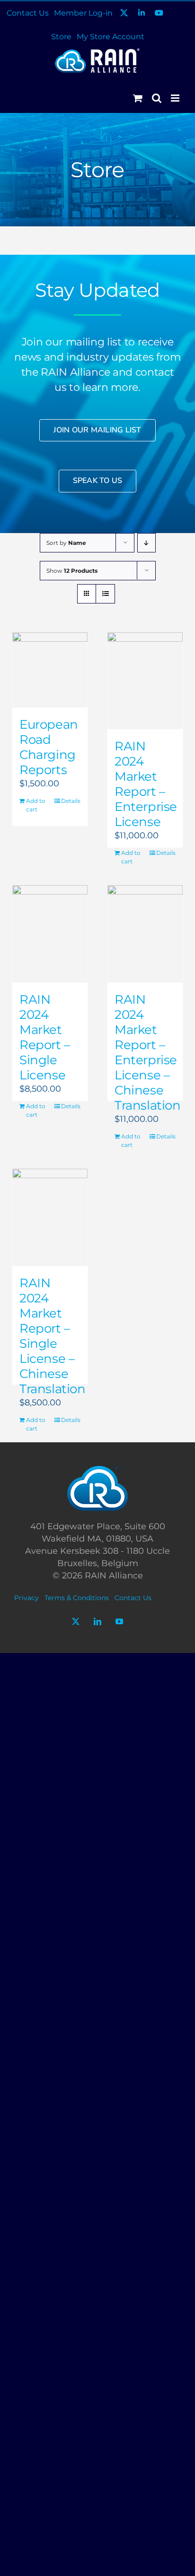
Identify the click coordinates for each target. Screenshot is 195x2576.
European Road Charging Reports (49, 747)
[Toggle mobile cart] (138, 98)
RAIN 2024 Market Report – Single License (45, 1037)
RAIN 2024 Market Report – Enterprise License (146, 784)
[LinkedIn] (97, 1621)
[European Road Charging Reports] (50, 670)
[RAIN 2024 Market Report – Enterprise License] (145, 681)
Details (71, 801)
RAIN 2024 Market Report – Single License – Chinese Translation (53, 1336)
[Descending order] (146, 543)
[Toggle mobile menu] (176, 98)
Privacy (27, 1598)
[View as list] (105, 594)
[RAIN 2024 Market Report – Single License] (50, 934)
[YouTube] (119, 1621)
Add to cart (36, 805)
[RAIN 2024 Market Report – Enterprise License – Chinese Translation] (145, 934)
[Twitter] (76, 1621)
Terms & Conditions (77, 1598)
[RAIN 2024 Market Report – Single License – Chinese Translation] (50, 1217)
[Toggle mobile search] (157, 98)
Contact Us (133, 1598)
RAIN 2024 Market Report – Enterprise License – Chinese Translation (148, 1052)
